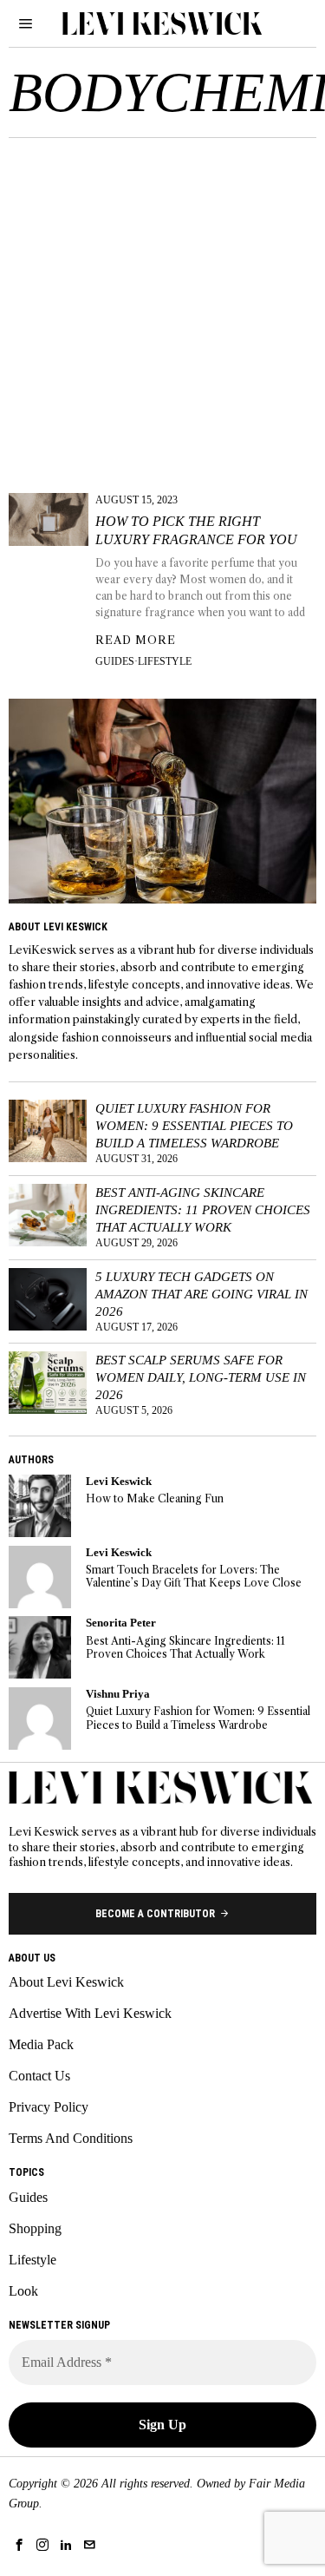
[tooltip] (40, 1506)
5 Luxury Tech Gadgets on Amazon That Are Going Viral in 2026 (201, 1294)
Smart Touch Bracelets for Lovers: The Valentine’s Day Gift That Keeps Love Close (194, 1576)
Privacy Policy (49, 2107)
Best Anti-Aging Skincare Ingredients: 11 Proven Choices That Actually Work (203, 1209)
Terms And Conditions (71, 2138)
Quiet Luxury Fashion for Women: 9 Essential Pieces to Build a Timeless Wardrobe (194, 1125)
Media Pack (41, 2044)
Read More (136, 640)
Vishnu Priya (118, 1694)
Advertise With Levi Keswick (90, 2013)
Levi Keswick (119, 1482)
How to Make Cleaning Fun (155, 1498)
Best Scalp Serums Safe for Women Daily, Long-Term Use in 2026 (201, 1377)
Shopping (35, 2228)
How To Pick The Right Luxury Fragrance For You (196, 530)
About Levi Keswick (66, 1982)
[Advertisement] (162, 309)
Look (23, 2291)
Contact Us (39, 2076)
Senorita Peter (121, 1623)
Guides (115, 661)
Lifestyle (165, 661)
